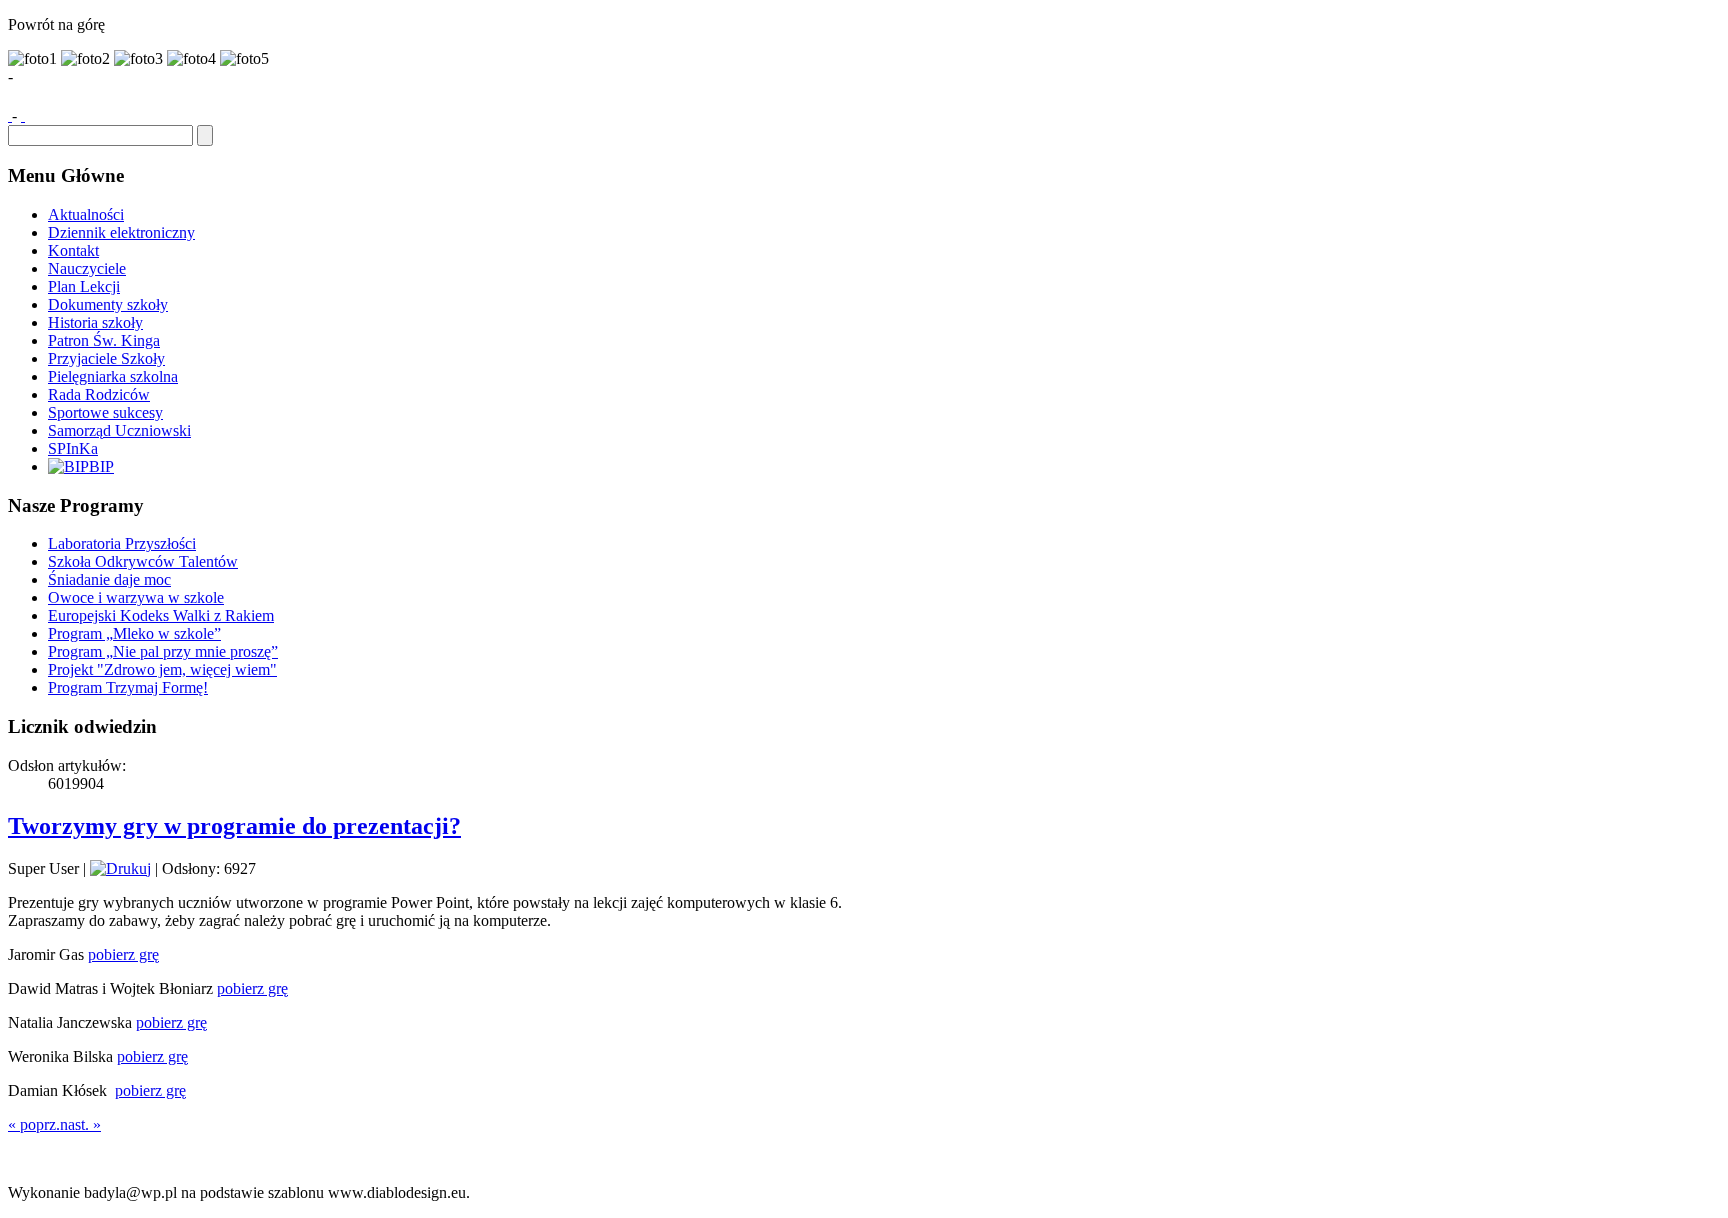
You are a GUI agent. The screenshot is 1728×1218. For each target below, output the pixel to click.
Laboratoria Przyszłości (122, 543)
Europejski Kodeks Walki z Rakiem (161, 615)
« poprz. (34, 1124)
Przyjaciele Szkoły (106, 358)
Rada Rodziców (99, 394)
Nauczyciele (87, 268)
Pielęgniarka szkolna (113, 376)
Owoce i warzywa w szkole (136, 597)
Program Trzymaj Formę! (128, 687)
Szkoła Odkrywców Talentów (143, 561)
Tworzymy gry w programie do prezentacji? (234, 826)
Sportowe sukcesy (105, 412)
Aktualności (86, 214)
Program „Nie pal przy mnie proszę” (163, 651)
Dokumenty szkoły (108, 304)
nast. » (80, 1124)
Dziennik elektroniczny (121, 232)
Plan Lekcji (84, 286)
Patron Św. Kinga (104, 340)
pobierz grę (123, 954)
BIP (101, 466)
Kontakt (73, 250)
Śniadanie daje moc (109, 579)
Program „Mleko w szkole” (134, 633)
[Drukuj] (120, 868)
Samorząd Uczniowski (119, 430)
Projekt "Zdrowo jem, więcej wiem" (162, 669)
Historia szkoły (95, 322)
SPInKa (73, 448)
